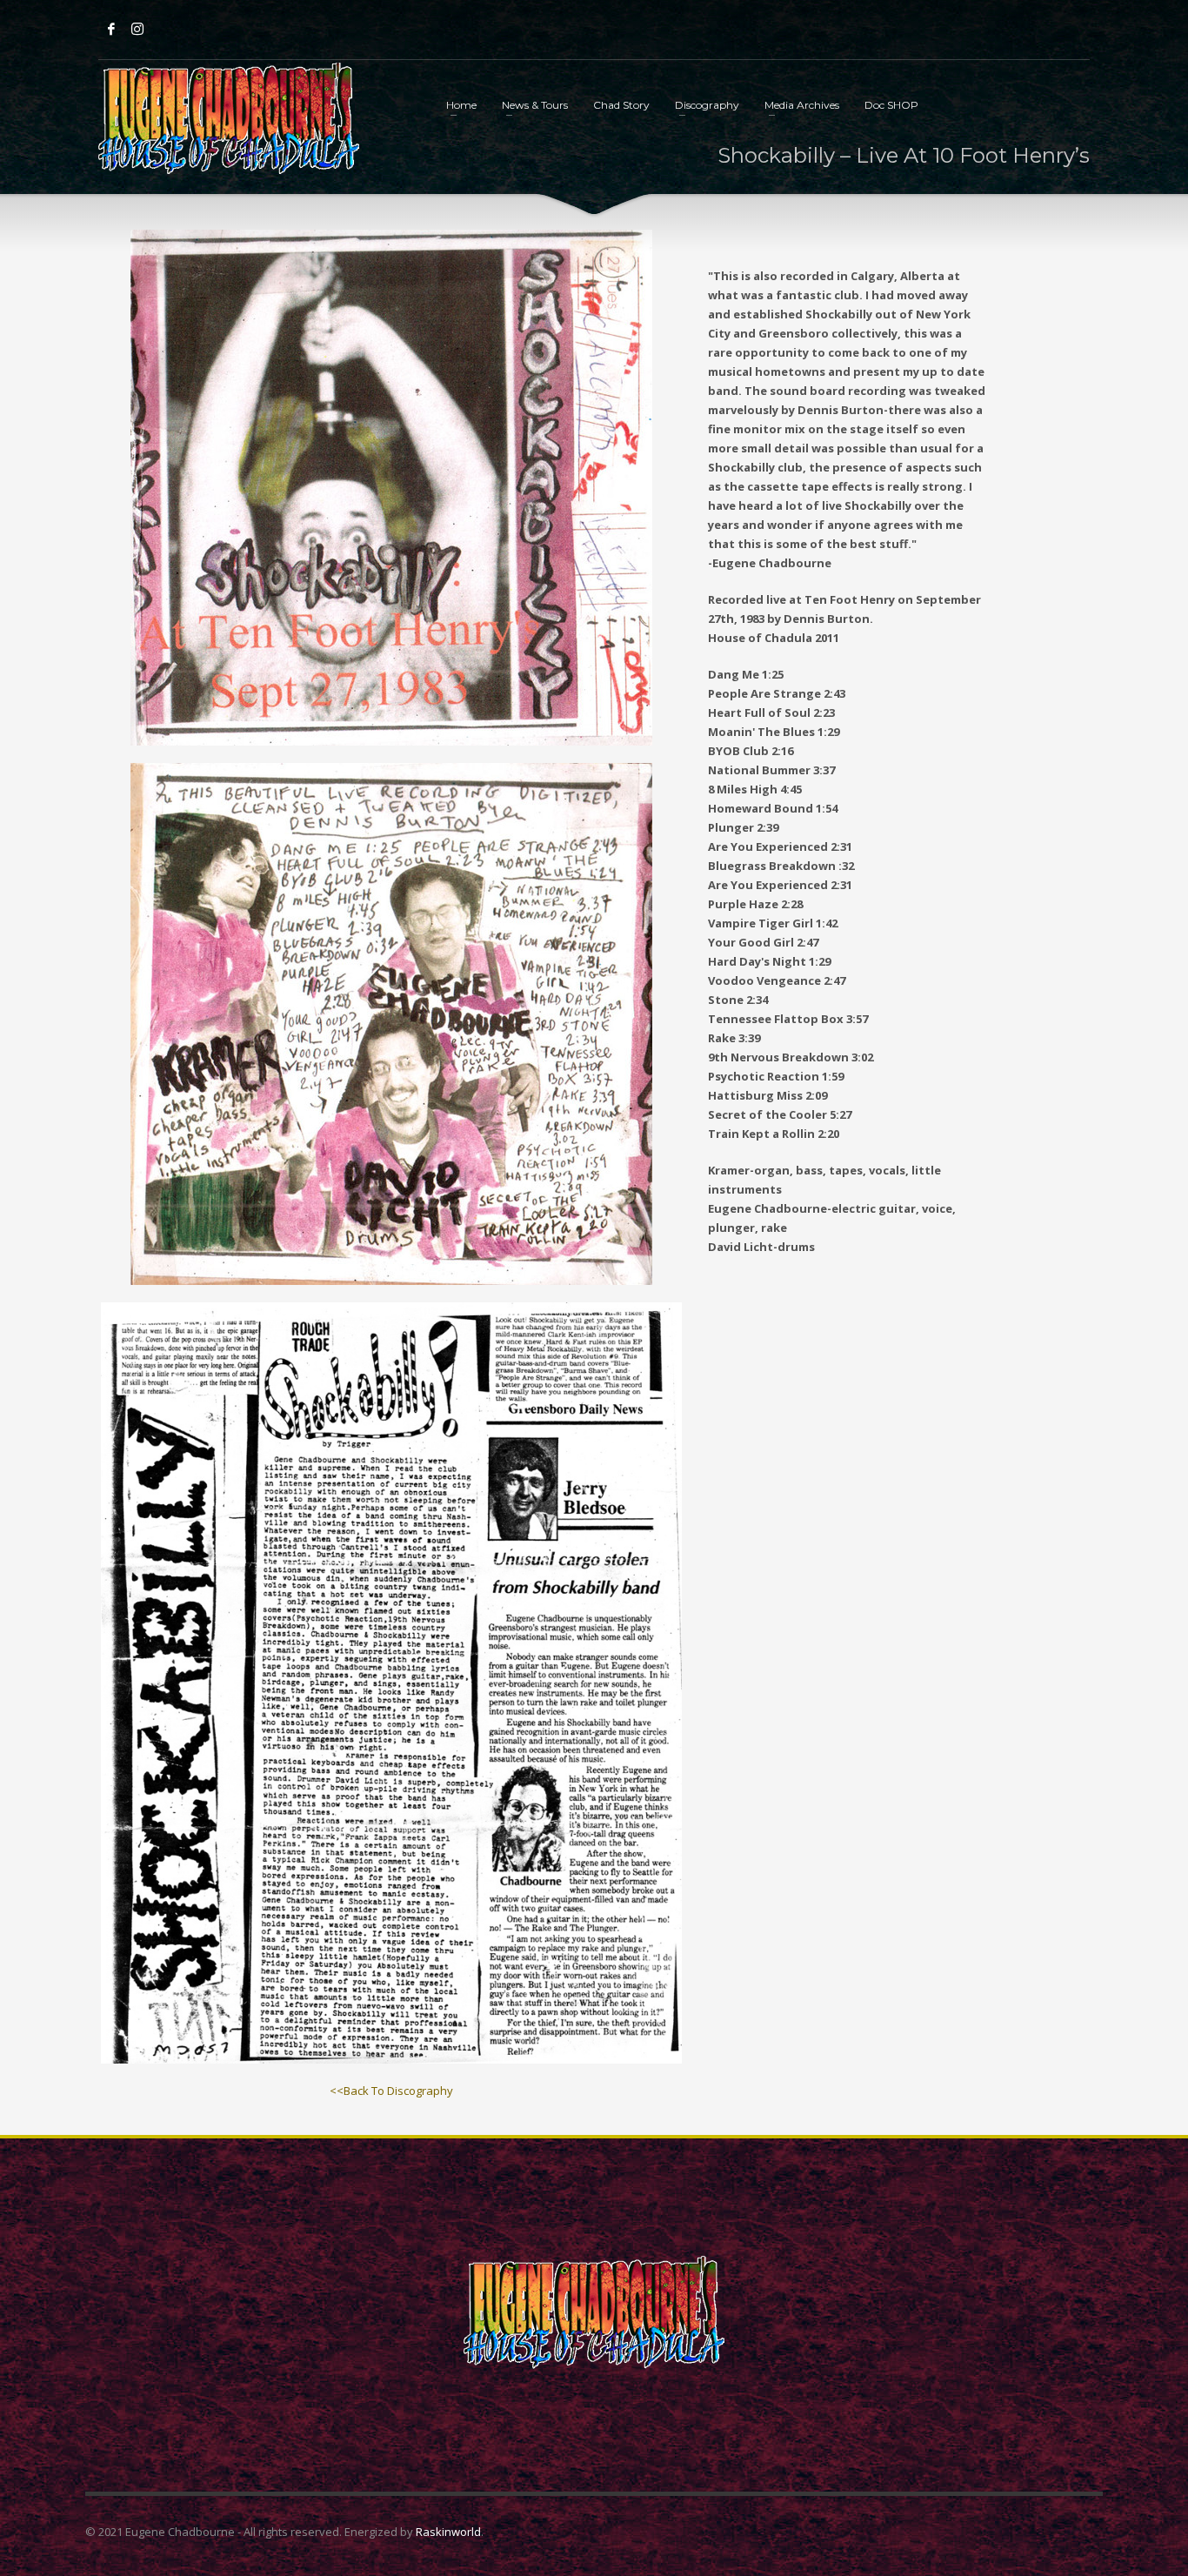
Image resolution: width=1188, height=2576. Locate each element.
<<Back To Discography (391, 2091)
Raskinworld (448, 2532)
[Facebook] (111, 29)
